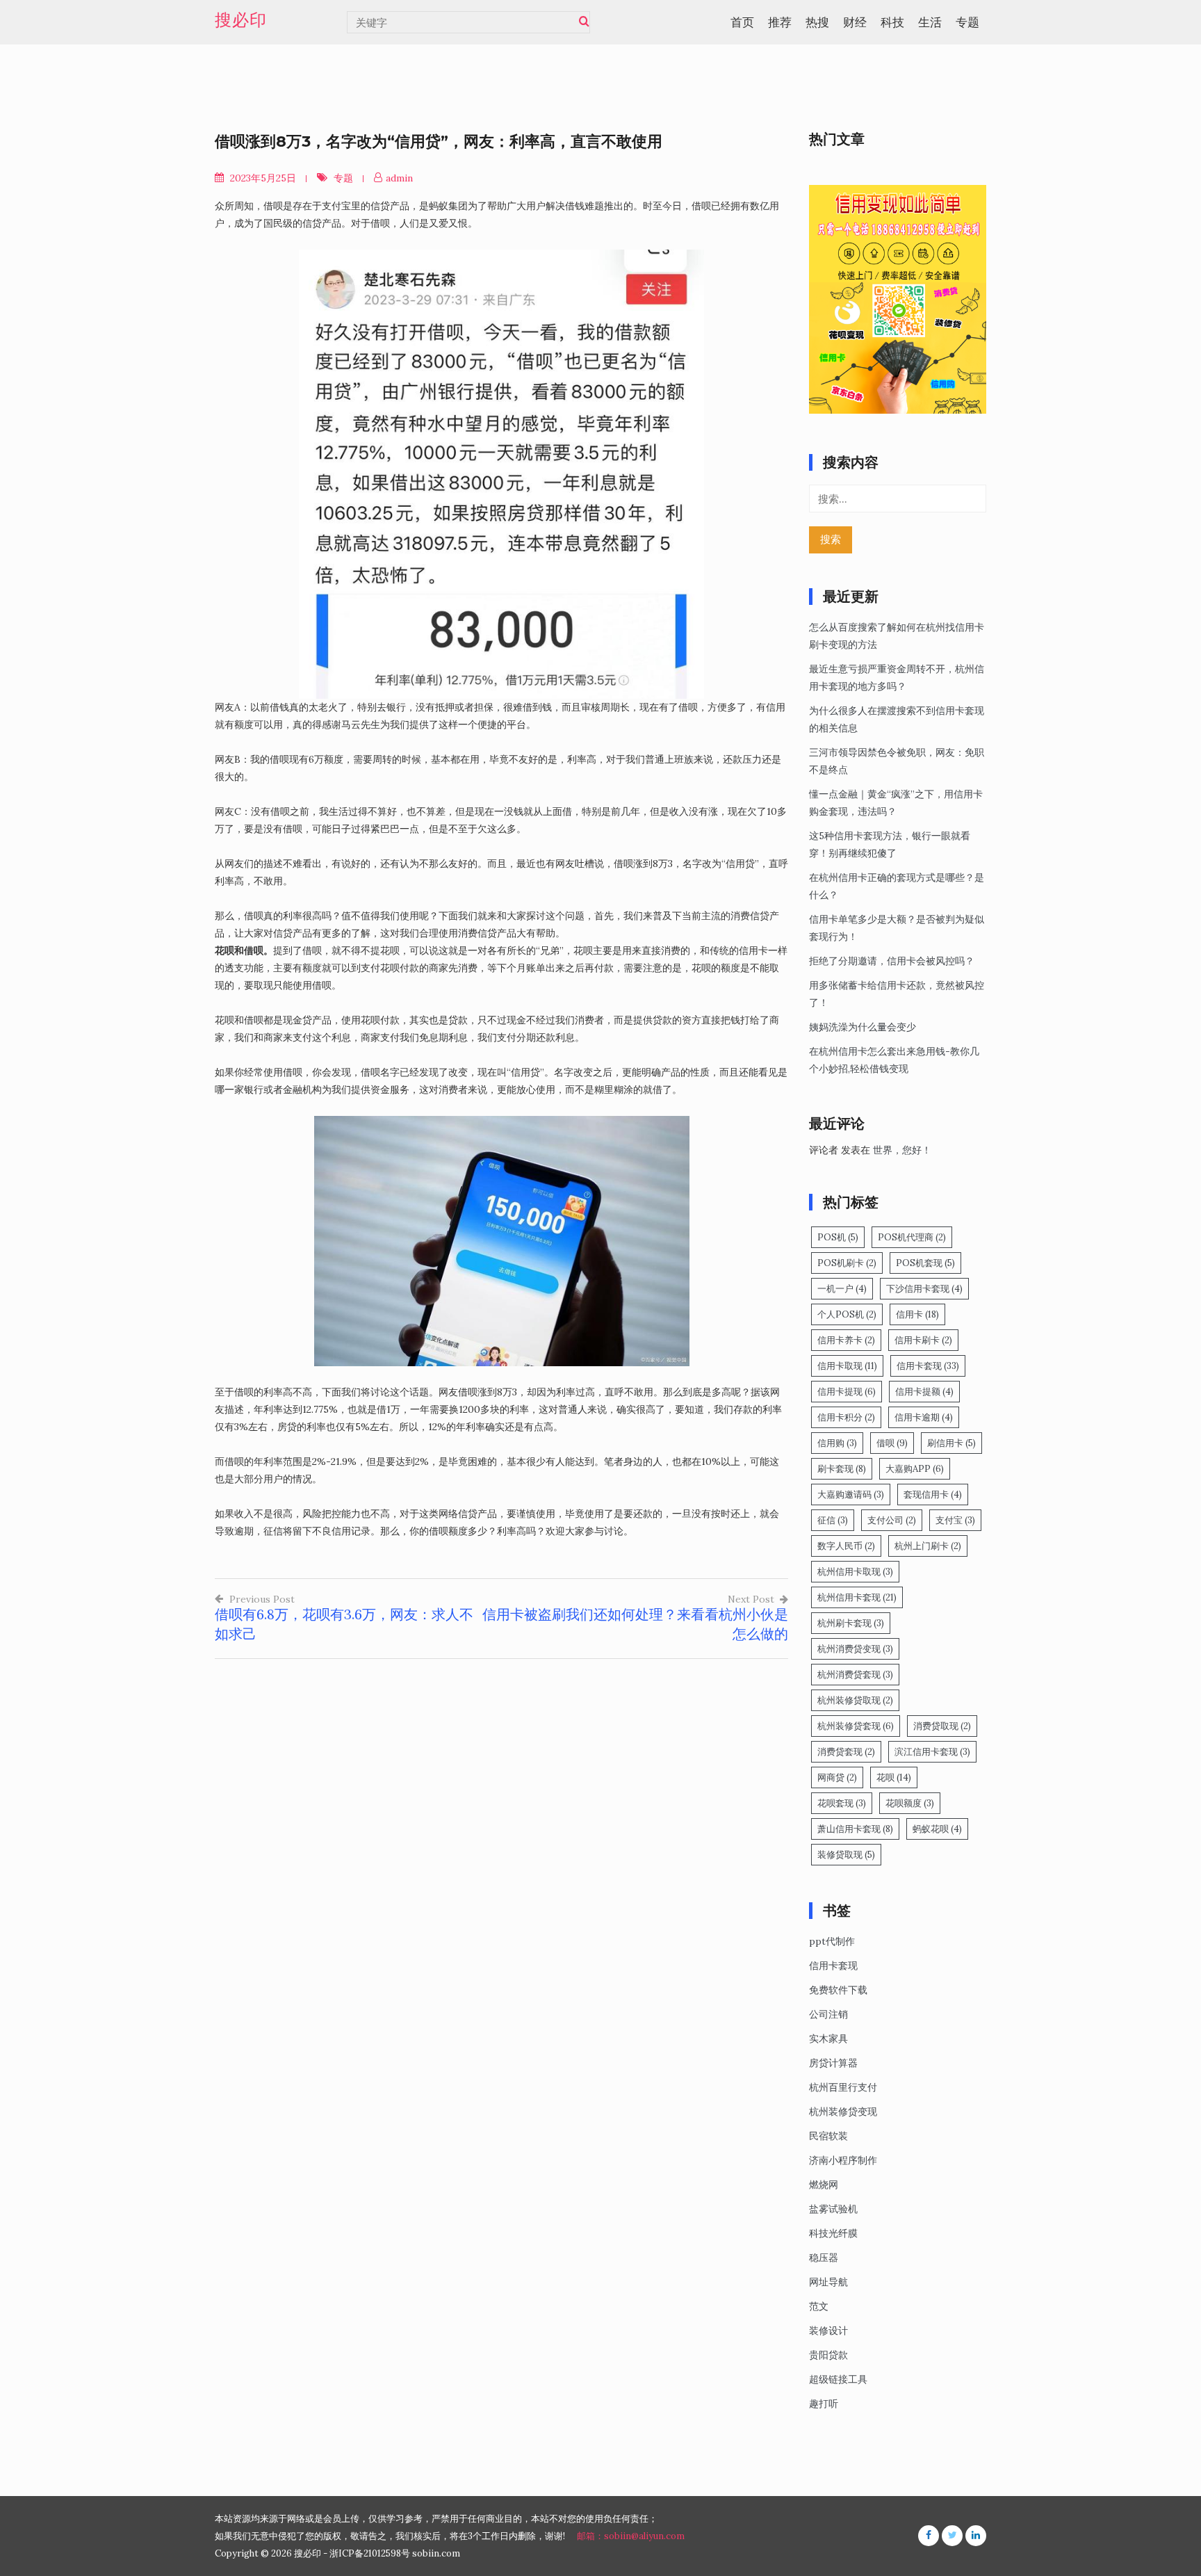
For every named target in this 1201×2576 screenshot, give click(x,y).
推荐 (780, 22)
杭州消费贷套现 (855, 1675)
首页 (742, 22)
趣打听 (824, 2404)
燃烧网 (824, 2185)
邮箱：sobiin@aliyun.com (631, 2536)
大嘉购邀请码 (851, 1494)
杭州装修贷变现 (843, 2112)
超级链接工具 (838, 2379)
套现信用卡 (933, 1494)
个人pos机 (847, 1314)
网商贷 (837, 1777)
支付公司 (892, 1520)
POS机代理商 (912, 1237)
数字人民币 (846, 1546)
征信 (833, 1520)
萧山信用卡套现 (855, 1829)
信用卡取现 (847, 1366)
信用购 (837, 1443)
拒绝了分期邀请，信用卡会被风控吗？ (892, 961)
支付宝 (955, 1520)
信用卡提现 (847, 1392)
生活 (930, 22)
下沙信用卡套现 (924, 1289)
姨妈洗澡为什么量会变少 (863, 1027)
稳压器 (824, 2258)
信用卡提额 (924, 1392)
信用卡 (917, 1314)
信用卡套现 (928, 1366)
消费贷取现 (942, 1726)
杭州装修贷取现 (855, 1700)
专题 (967, 22)
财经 (855, 22)
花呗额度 (910, 1803)
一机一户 (842, 1289)
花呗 (894, 1777)
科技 (892, 22)
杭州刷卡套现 (851, 1623)
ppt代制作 (832, 1941)
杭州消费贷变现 (855, 1649)
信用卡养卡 (846, 1340)
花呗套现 (842, 1803)
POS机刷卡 (847, 1263)
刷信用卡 (951, 1443)
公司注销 (828, 2014)
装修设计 (828, 2331)
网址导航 (828, 2282)
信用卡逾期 (924, 1417)
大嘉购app (915, 1469)
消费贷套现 (846, 1752)
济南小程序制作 (843, 2160)
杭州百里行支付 (843, 2087)
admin (399, 178)
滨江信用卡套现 (932, 1752)
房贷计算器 (833, 2063)
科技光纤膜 (833, 2233)
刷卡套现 (842, 1469)
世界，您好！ (902, 1150)
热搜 (817, 22)
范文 (819, 2306)
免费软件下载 (838, 1990)
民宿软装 (828, 2136)
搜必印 (241, 20)
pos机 (838, 1237)
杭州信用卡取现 (855, 1572)
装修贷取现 (846, 1855)
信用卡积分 (846, 1417)
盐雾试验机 (833, 2209)
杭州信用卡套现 (857, 1597)
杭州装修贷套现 (856, 1726)
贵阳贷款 (828, 2355)
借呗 (892, 1443)
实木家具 (828, 2039)
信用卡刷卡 (923, 1340)
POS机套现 (925, 1263)
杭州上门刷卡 (928, 1546)
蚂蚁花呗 (937, 1829)
